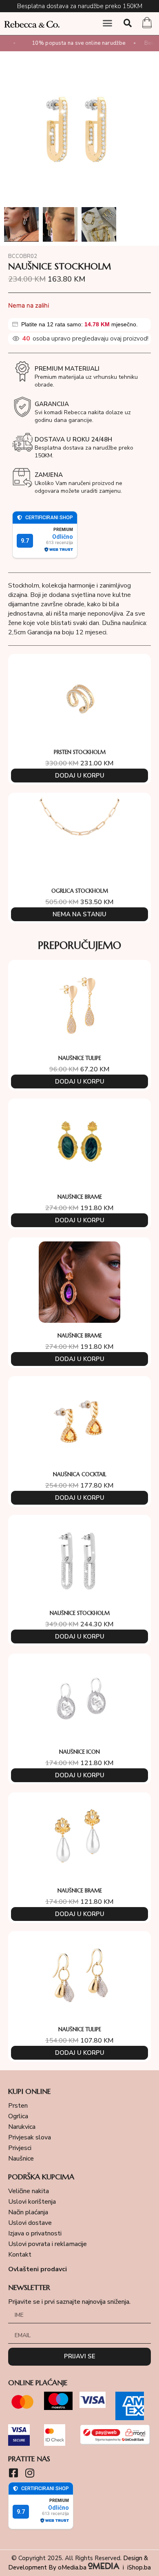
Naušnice (21, 2159)
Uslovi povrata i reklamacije (47, 2244)
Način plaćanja (28, 2212)
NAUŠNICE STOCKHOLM (80, 1613)
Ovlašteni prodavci (38, 2269)
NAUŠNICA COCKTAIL (80, 1474)
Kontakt (20, 2255)
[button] (108, 23)
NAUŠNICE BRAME (80, 1197)
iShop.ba (139, 2567)
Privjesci (20, 2148)
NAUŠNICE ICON (79, 1752)
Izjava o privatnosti (35, 2233)
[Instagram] (30, 2473)
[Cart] (147, 24)
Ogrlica (18, 2116)
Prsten (18, 2106)
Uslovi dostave (30, 2223)
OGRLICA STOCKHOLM (80, 891)
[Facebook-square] (13, 2473)
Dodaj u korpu (80, 776)
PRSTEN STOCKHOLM (80, 752)
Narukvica (22, 2127)
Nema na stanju (79, 914)
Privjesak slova (30, 2137)
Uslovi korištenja (32, 2202)
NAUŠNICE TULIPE (80, 1058)
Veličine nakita (29, 2191)
